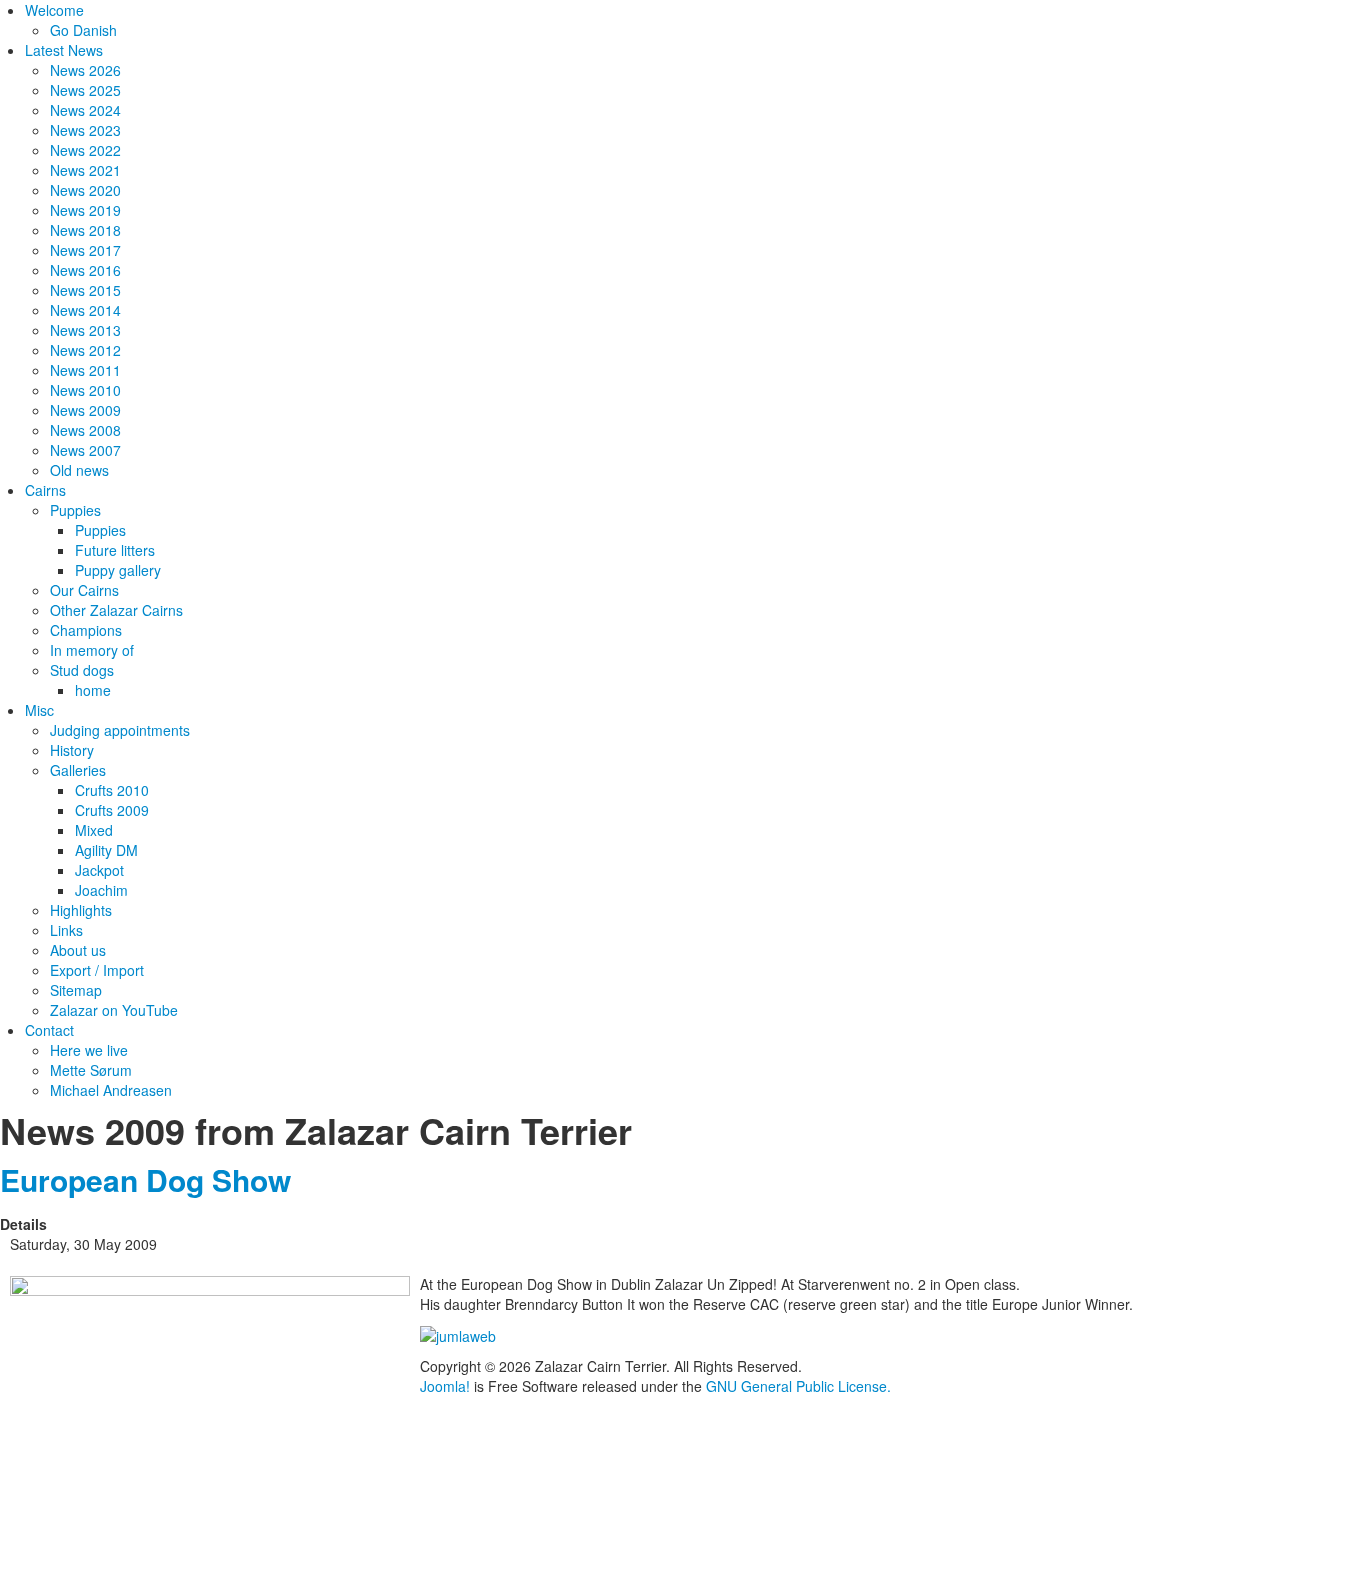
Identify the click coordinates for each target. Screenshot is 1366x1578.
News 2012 (85, 350)
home (93, 690)
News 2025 (85, 90)
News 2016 (85, 270)
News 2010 (85, 390)
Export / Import (97, 970)
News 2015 (85, 290)
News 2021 (85, 170)
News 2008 (85, 430)
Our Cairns (84, 590)
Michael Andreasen (111, 1090)
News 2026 (85, 70)
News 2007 (85, 450)
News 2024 (85, 110)
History (72, 750)
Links (66, 930)
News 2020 (85, 190)
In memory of (92, 650)
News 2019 (85, 210)
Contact (49, 1030)
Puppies (75, 510)
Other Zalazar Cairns (116, 610)
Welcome (54, 10)
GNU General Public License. (798, 1386)
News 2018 (85, 230)
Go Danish (83, 30)
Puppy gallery (118, 570)
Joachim (101, 890)
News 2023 (85, 130)
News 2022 (85, 150)
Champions (86, 630)
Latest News (64, 50)
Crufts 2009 (112, 810)
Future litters (115, 550)
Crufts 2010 (112, 790)
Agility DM (106, 850)
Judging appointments (120, 730)
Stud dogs (82, 670)
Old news (79, 470)
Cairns (45, 490)
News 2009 (85, 410)
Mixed (94, 830)
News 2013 (85, 330)
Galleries (78, 770)
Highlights (81, 910)
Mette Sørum (91, 1070)
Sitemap (76, 990)
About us (78, 950)
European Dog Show (145, 1179)
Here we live (89, 1050)
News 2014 (85, 310)
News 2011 (85, 370)
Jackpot (99, 870)
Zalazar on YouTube (114, 1010)
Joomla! (445, 1386)
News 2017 (85, 250)
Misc (39, 710)
